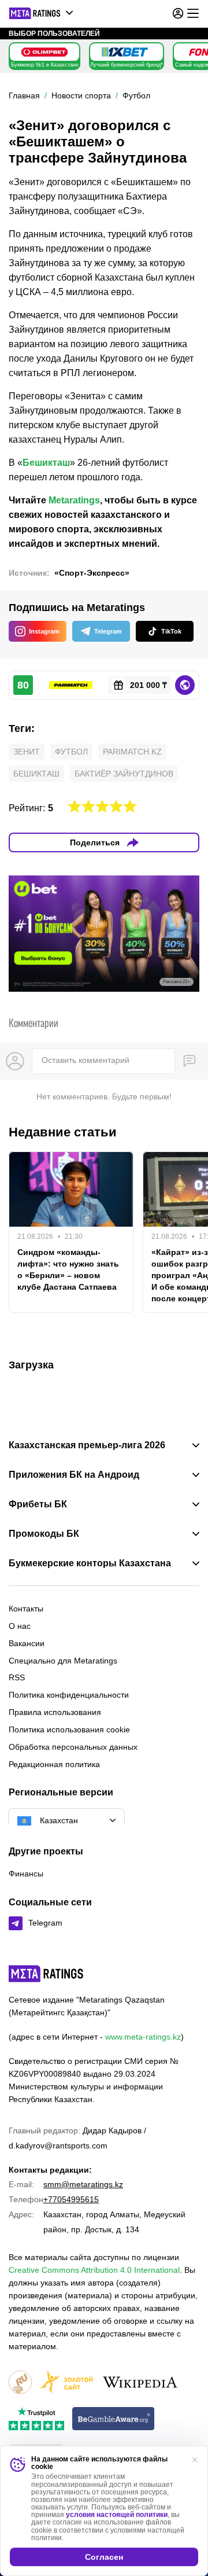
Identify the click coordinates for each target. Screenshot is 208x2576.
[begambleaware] (114, 2419)
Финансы (26, 1874)
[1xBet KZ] (125, 52)
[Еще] (193, 13)
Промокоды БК (44, 1534)
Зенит (27, 752)
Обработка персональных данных (73, 1747)
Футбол (71, 752)
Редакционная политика (54, 1764)
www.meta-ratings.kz (143, 2037)
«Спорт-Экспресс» (92, 573)
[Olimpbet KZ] (44, 52)
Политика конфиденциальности (69, 1695)
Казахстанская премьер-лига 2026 (87, 1445)
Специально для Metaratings (63, 1661)
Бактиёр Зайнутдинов (124, 774)
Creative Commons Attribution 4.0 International (94, 2270)
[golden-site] (66, 2383)
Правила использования (55, 1712)
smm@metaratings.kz (83, 2184)
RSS (17, 1677)
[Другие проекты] (42, 13)
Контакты (26, 1609)
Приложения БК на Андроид (74, 1475)
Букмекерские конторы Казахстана (90, 1563)
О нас (20, 1626)
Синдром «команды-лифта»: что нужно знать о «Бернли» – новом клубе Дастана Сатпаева (68, 1269)
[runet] (20, 2383)
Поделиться (95, 842)
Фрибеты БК (38, 1504)
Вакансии (27, 1643)
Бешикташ (46, 463)
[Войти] (178, 13)
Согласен (104, 2557)
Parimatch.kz (132, 752)
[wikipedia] (140, 2383)
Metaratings (74, 500)
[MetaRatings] (46, 1974)
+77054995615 (71, 2199)
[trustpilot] (36, 2419)
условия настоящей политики (117, 2515)
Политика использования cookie (69, 1729)
